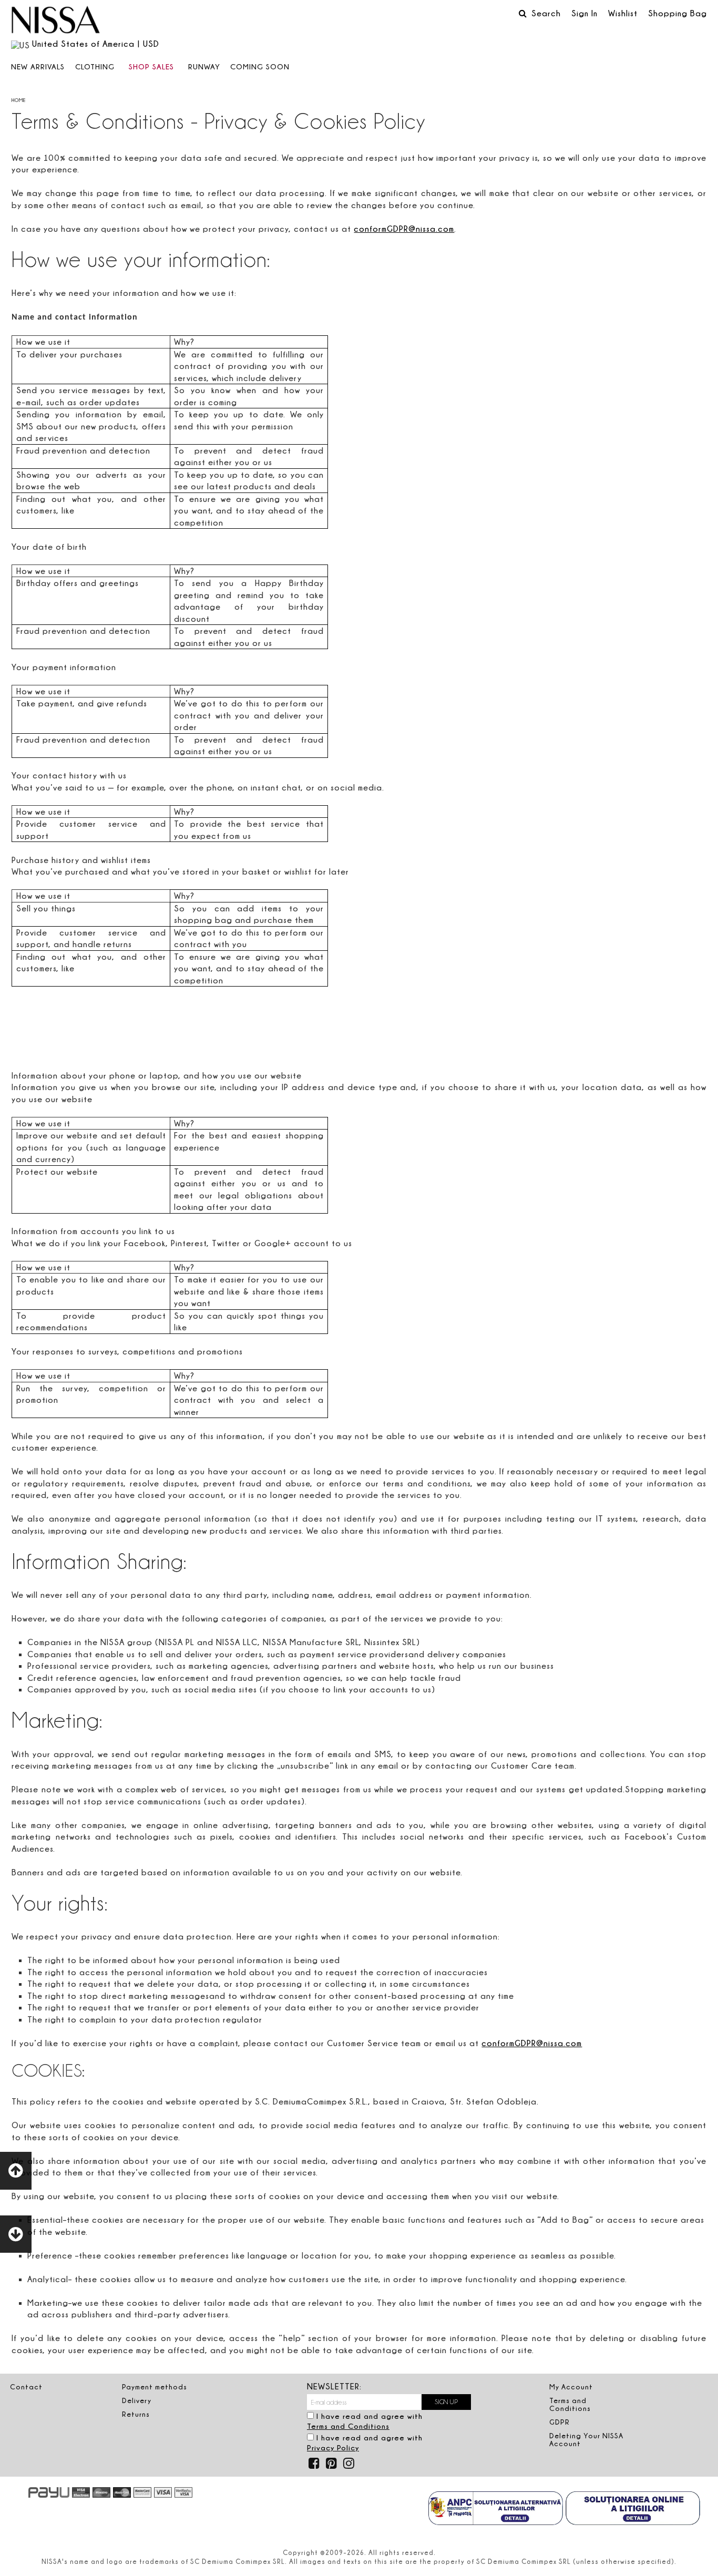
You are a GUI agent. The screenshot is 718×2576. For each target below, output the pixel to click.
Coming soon (260, 66)
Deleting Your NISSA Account (586, 2440)
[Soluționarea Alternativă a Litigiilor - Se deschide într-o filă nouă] (496, 2509)
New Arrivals (38, 66)
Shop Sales (151, 66)
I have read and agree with (365, 2421)
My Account (571, 2387)
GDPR (560, 2422)
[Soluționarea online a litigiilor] (633, 2509)
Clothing (95, 66)
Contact (26, 2387)
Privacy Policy (333, 2447)
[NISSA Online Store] (56, 21)
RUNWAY (204, 66)
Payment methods (155, 2387)
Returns (136, 2414)
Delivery (137, 2400)
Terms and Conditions (348, 2426)
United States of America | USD (96, 44)
